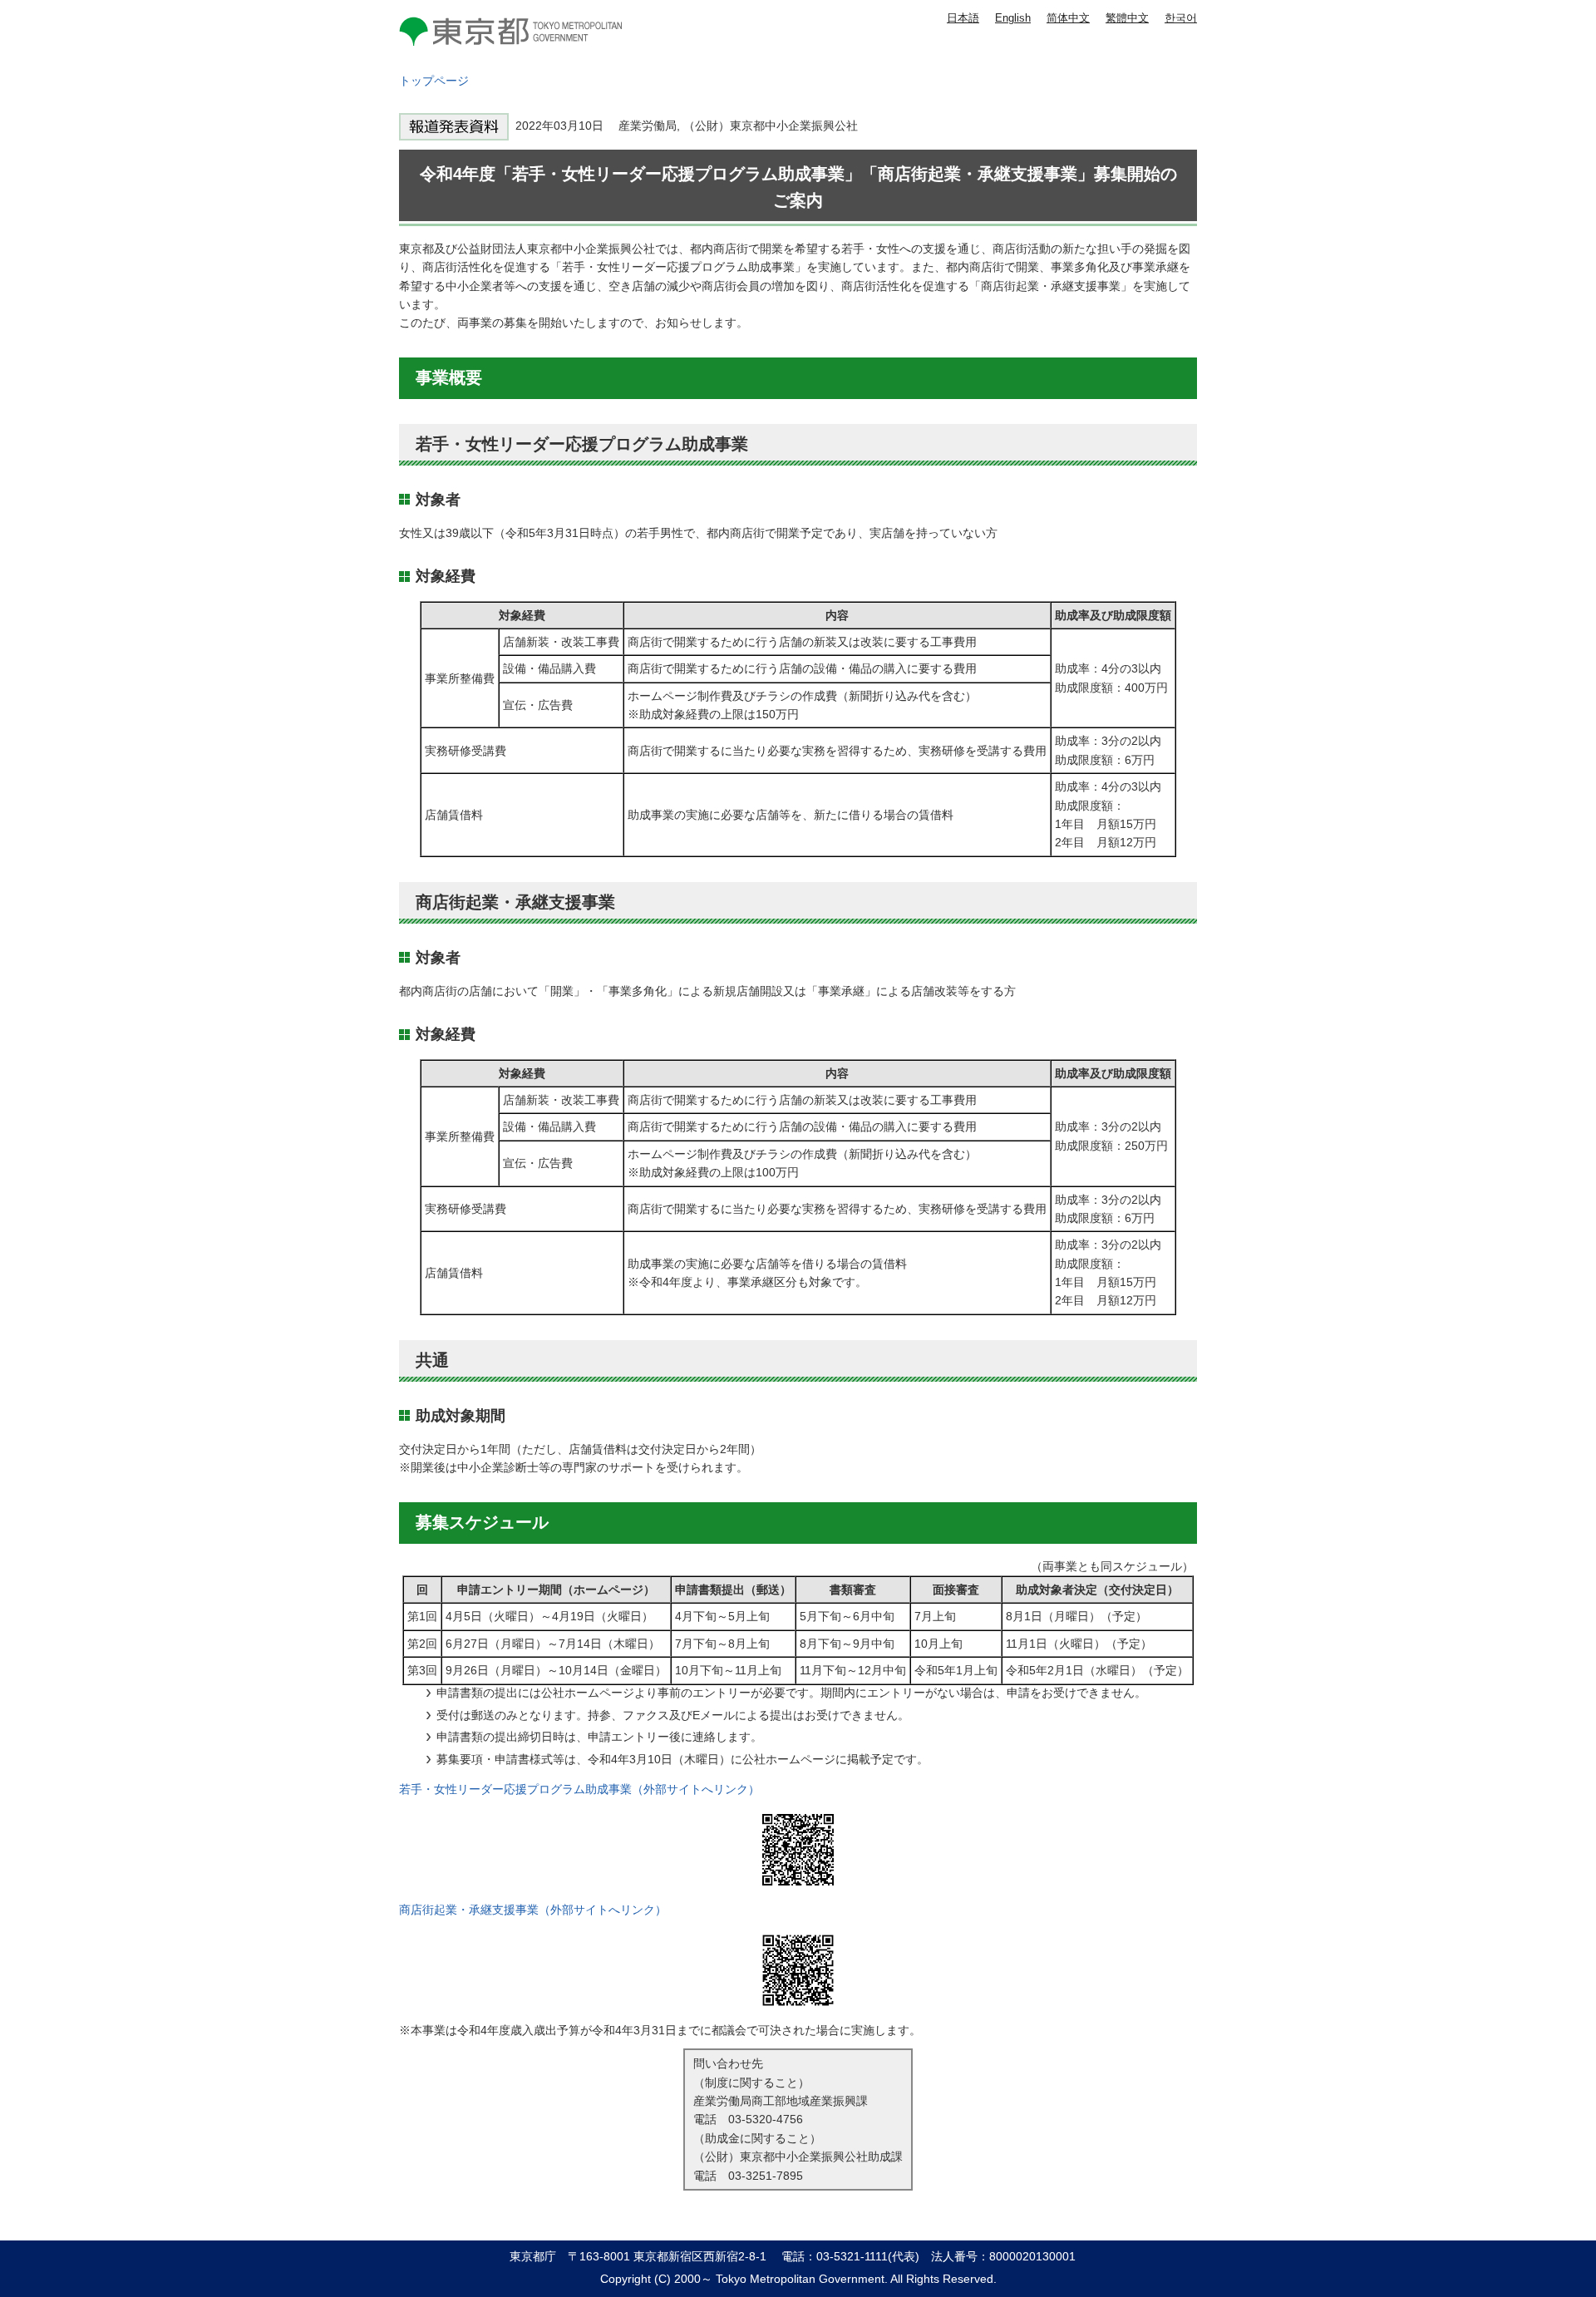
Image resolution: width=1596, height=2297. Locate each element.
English (1013, 18)
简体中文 (1068, 18)
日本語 (963, 18)
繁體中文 (1127, 18)
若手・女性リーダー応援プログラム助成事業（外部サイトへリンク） (579, 1789)
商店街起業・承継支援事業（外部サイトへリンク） (533, 1910)
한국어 (1181, 18)
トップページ (434, 81)
